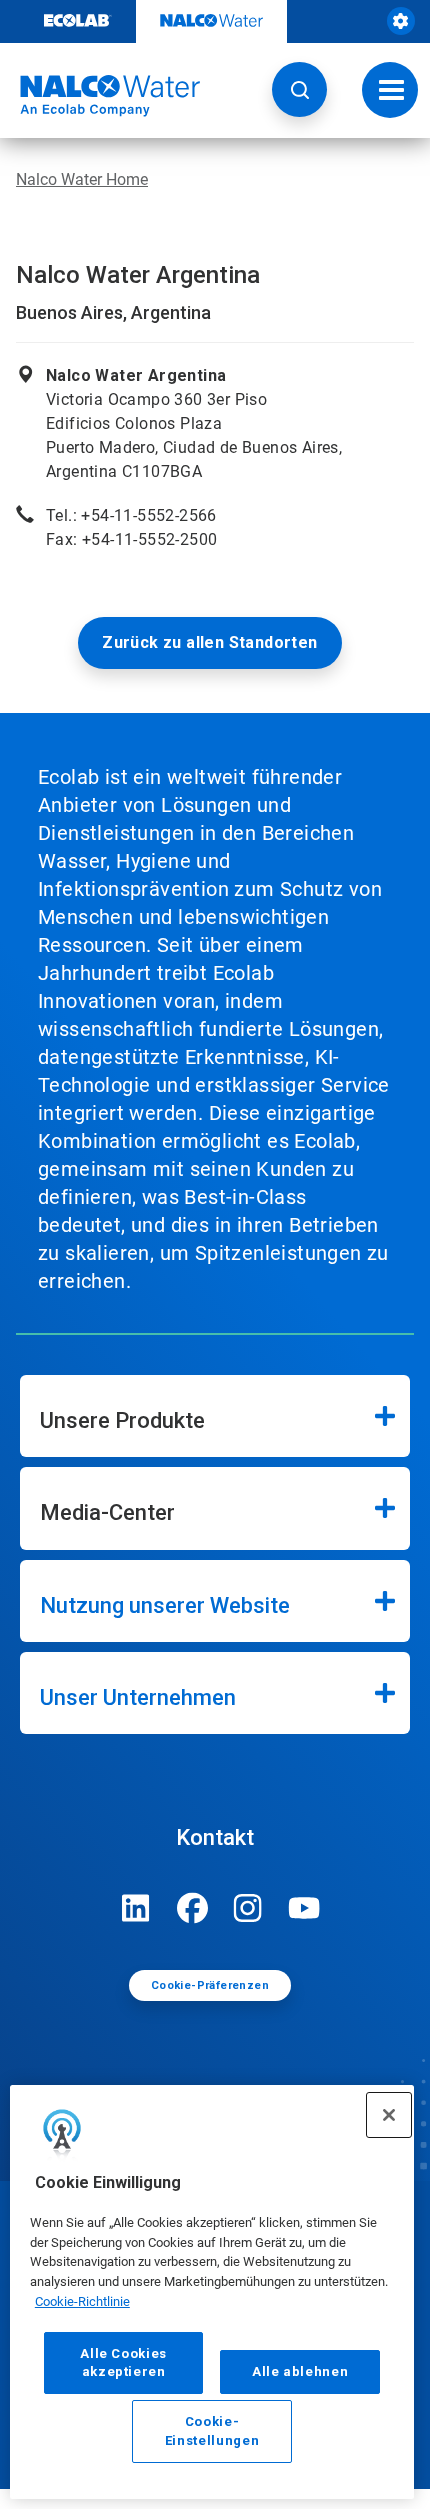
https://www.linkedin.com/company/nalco (136, 1908)
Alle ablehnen (300, 2371)
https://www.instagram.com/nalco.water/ (248, 1908)
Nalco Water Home (82, 179)
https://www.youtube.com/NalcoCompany (304, 1908)
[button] (299, 89)
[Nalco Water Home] (100, 96)
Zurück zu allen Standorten (209, 642)
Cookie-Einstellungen (212, 2430)
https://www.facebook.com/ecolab (192, 1908)
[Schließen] (389, 2115)
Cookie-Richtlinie (82, 2301)
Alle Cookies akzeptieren (123, 2362)
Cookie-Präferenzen (210, 1985)
